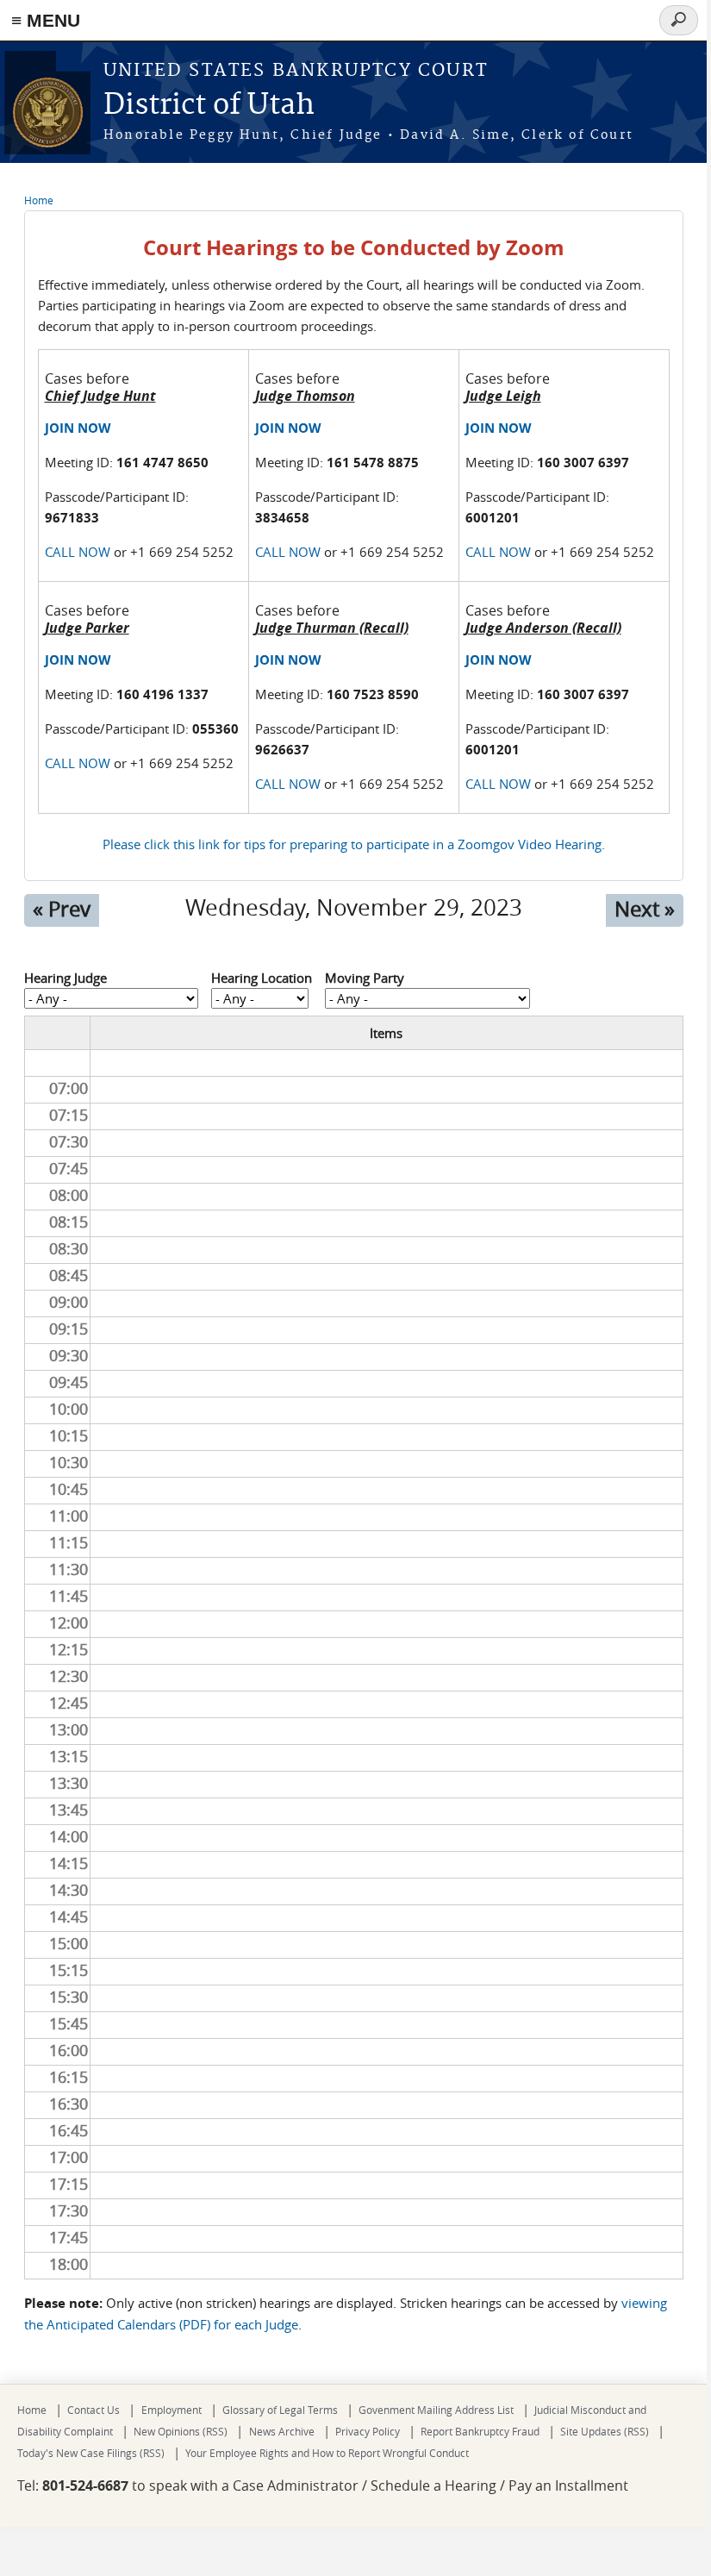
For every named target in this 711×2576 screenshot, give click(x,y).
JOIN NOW (78, 428)
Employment (172, 2410)
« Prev (62, 909)
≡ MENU (46, 20)
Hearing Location (262, 978)
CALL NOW (78, 552)
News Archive (282, 2431)
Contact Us (94, 2410)
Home (39, 200)
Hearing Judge (65, 978)
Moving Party (365, 978)
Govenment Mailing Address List (436, 2410)
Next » (645, 909)
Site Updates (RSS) (605, 2431)
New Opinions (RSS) (181, 2431)
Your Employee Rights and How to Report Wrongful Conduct (327, 2453)
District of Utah (209, 106)
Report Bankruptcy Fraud (480, 2431)
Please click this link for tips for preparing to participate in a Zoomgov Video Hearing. (354, 844)
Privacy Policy (368, 2431)
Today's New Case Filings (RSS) (91, 2453)
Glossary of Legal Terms (280, 2410)
